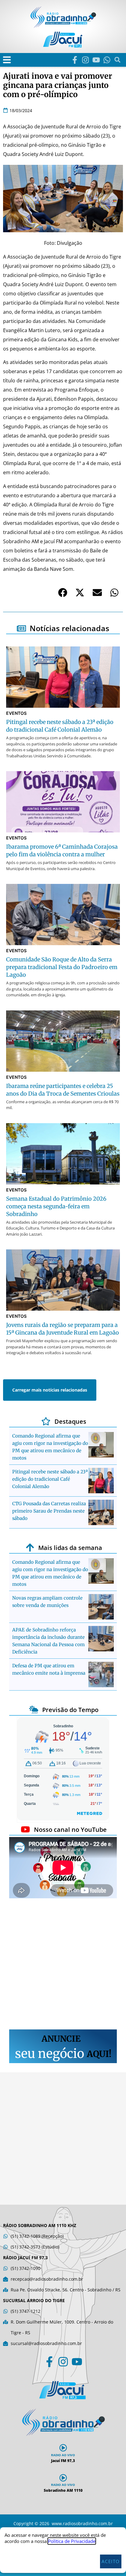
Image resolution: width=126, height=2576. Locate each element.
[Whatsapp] (107, 60)
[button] (7, 60)
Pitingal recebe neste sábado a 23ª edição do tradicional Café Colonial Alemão (50, 1479)
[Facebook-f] (75, 60)
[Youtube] (96, 60)
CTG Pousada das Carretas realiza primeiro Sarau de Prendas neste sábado (49, 1511)
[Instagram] (85, 60)
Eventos (16, 713)
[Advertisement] (63, 1965)
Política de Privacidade (72, 2541)
